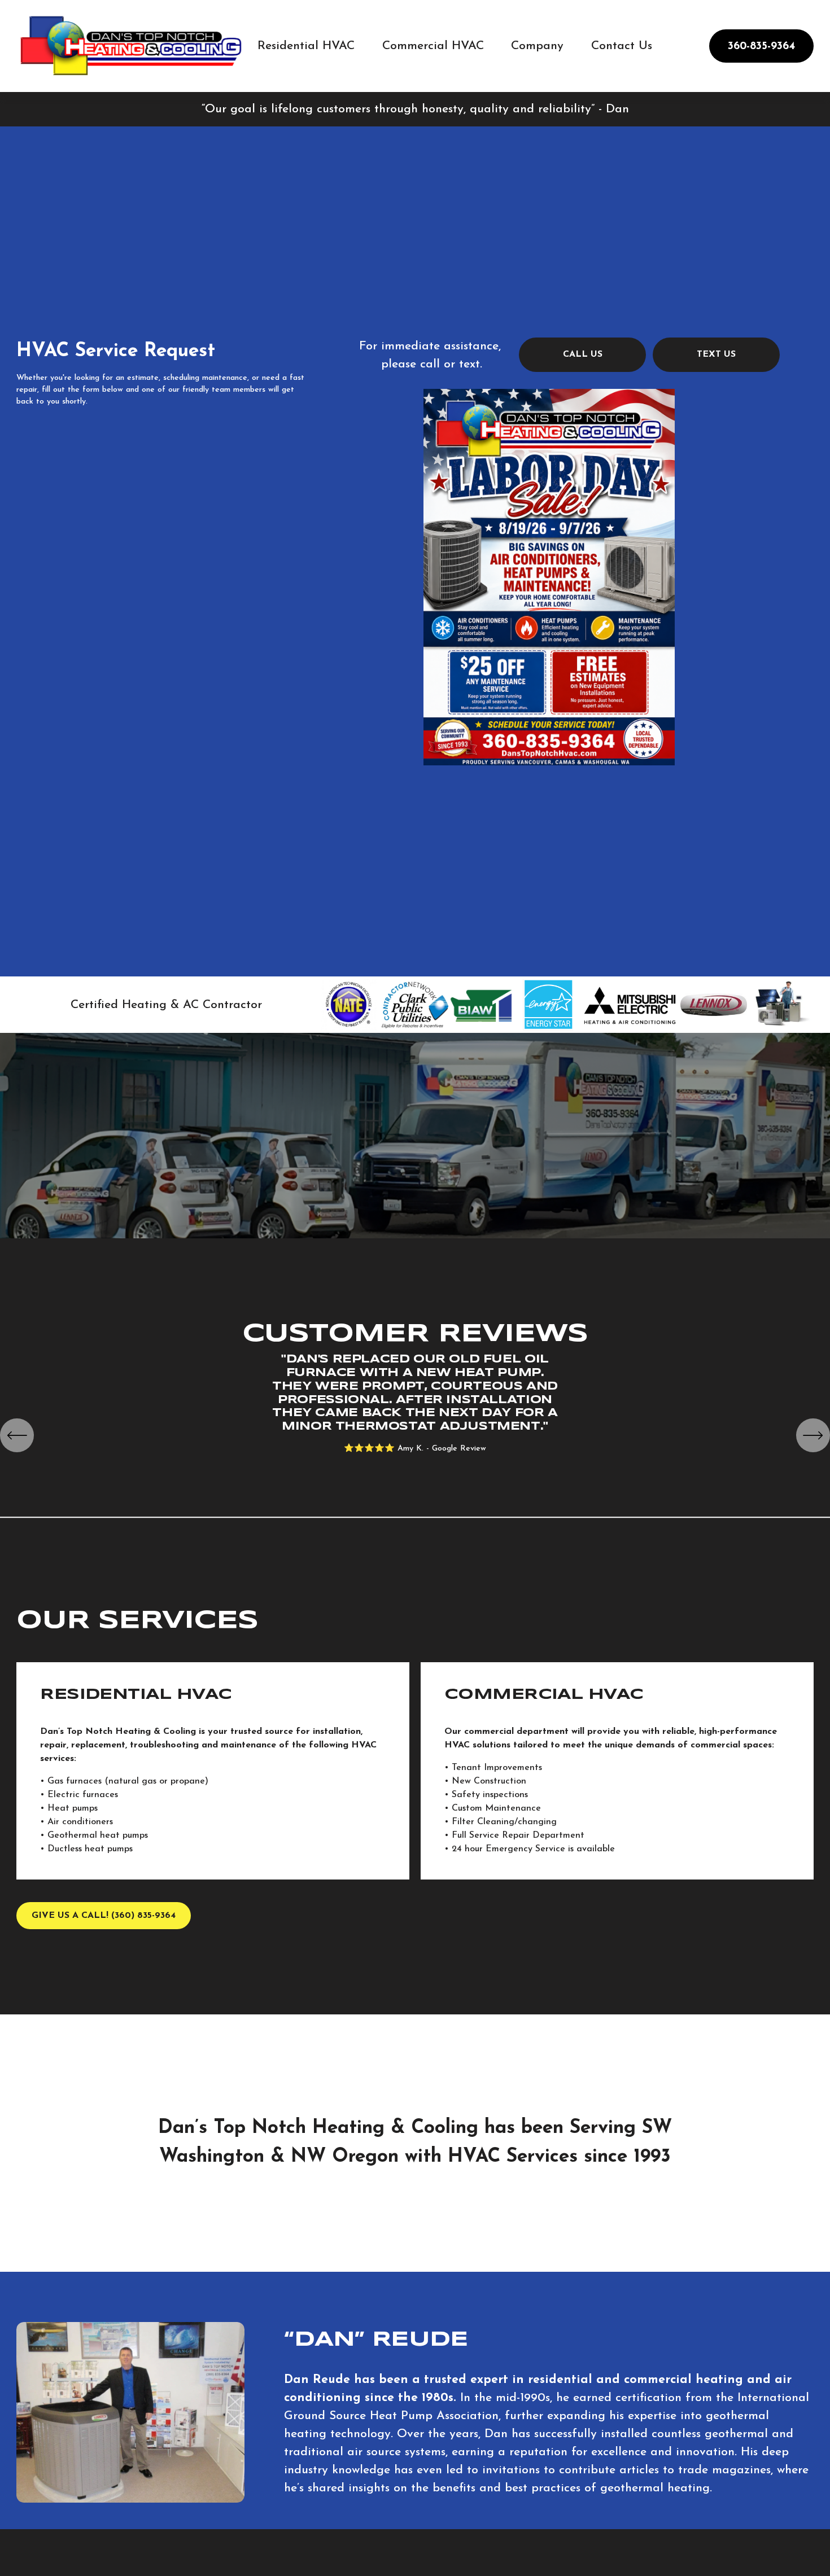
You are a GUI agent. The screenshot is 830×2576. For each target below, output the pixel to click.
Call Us (583, 354)
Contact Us (622, 46)
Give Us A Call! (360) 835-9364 (104, 1916)
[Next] (813, 1435)
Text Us (716, 354)
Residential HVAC (306, 46)
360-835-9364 (761, 46)
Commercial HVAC (433, 46)
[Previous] (17, 1435)
